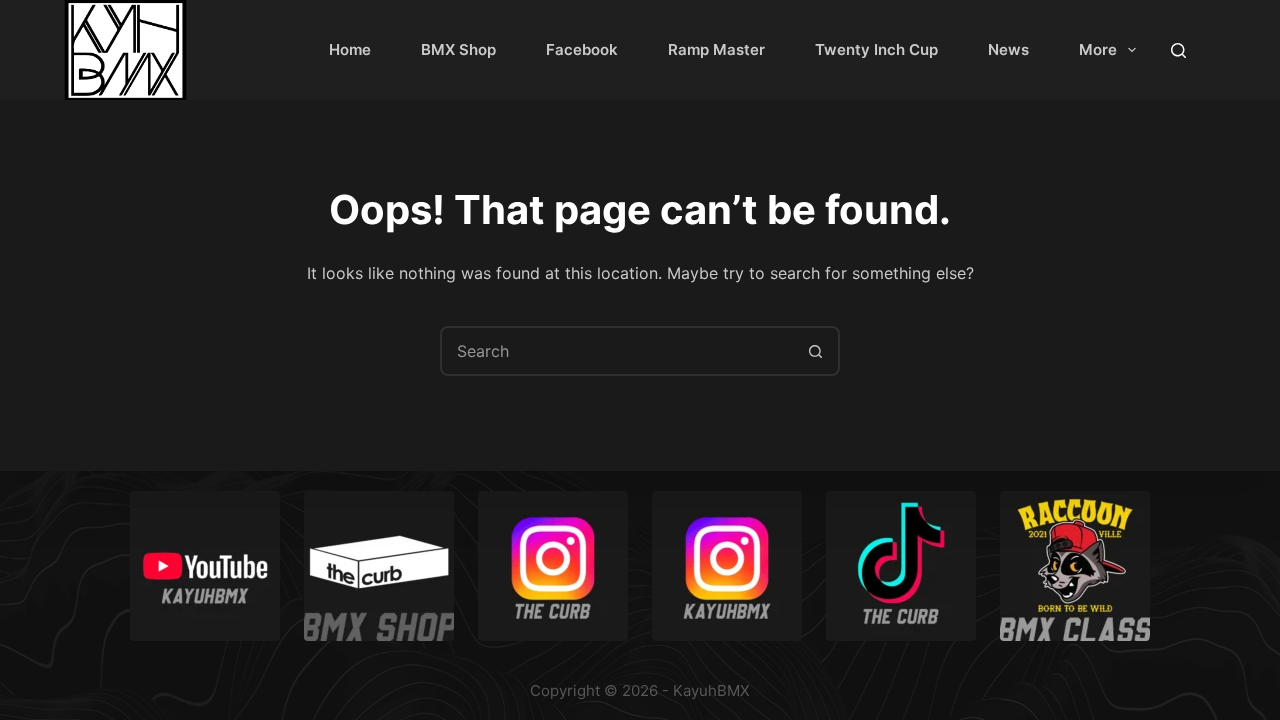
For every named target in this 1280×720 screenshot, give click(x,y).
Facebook (582, 49)
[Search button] (815, 351)
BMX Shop (458, 49)
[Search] (1178, 50)
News (1008, 49)
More (1098, 49)
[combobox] (617, 351)
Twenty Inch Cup (876, 49)
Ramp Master (716, 49)
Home (350, 49)
